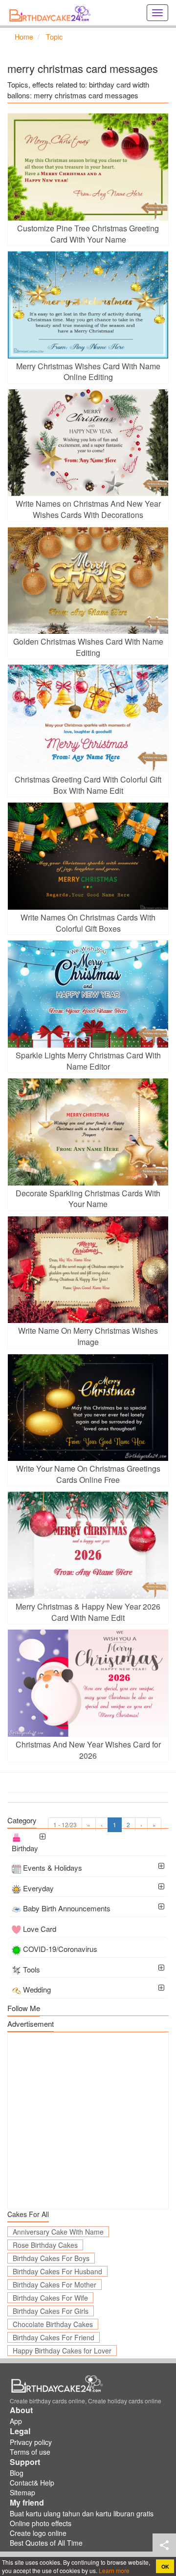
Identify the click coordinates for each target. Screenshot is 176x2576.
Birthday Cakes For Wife (50, 2298)
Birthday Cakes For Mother (55, 2285)
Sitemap (22, 2492)
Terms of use (30, 2452)
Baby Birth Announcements (67, 1908)
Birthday (25, 1848)
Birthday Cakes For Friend (54, 2337)
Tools (32, 1969)
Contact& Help (32, 2483)
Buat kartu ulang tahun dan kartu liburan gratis (82, 2513)
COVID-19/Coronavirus (60, 1949)
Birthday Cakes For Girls (51, 2311)
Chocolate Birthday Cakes (53, 2324)
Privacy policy (31, 2442)
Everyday (38, 1888)
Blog (17, 2473)
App (16, 2421)
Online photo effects (41, 2523)
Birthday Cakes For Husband (57, 2271)
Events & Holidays (53, 1868)
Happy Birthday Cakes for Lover (62, 2351)
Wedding (37, 1989)
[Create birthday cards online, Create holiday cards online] (51, 13)
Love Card (40, 1929)
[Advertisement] (88, 2121)
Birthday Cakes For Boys (51, 2258)
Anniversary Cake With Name (58, 2232)
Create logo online (38, 2533)
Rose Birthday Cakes (45, 2245)
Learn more (113, 2570)
